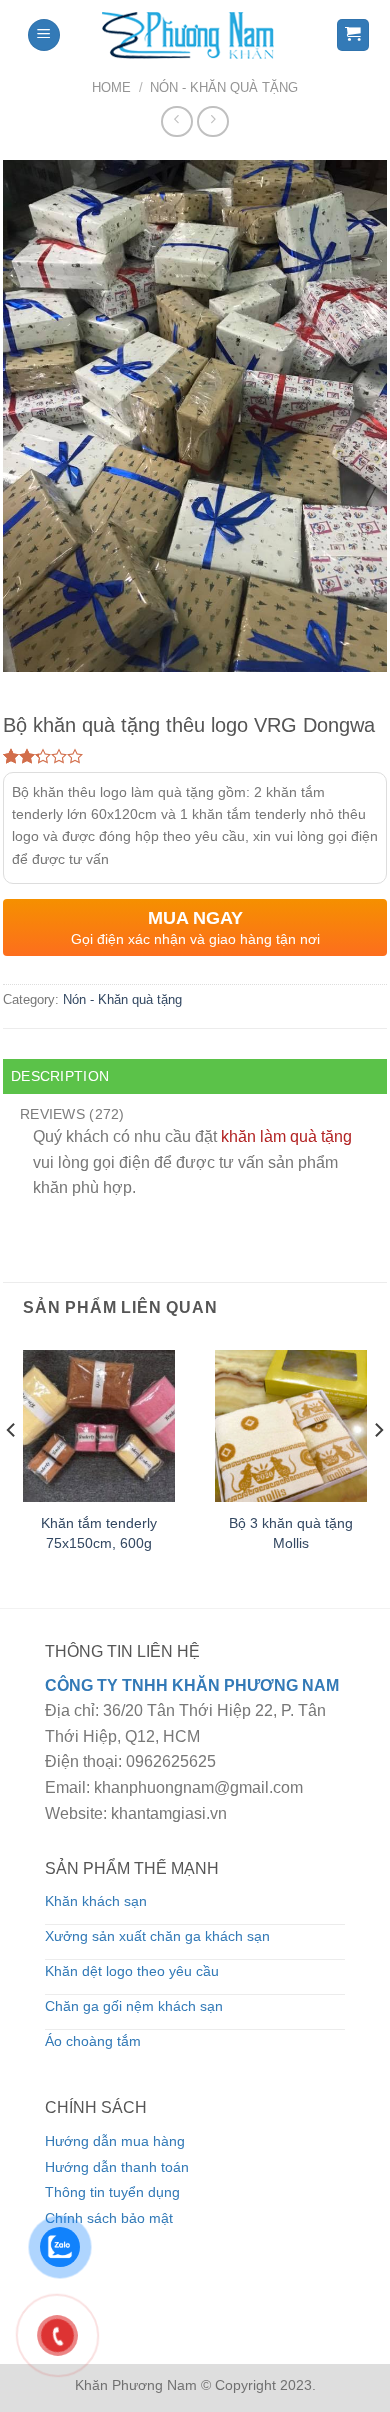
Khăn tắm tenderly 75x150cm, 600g (99, 1533)
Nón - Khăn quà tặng (224, 87)
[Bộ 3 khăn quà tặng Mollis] (291, 1426)
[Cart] (353, 35)
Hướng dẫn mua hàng (115, 2141)
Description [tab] (60, 1076)
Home (111, 87)
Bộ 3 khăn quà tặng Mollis (291, 1533)
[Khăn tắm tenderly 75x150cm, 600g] (99, 1426)
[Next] (378, 1470)
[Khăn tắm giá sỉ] (195, 35)
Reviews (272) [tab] (72, 1114)
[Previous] (12, 1470)
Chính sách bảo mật (109, 2218)
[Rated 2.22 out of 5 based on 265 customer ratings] (195, 756)
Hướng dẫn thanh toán (117, 2167)
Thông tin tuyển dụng (112, 2192)
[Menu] (44, 35)
